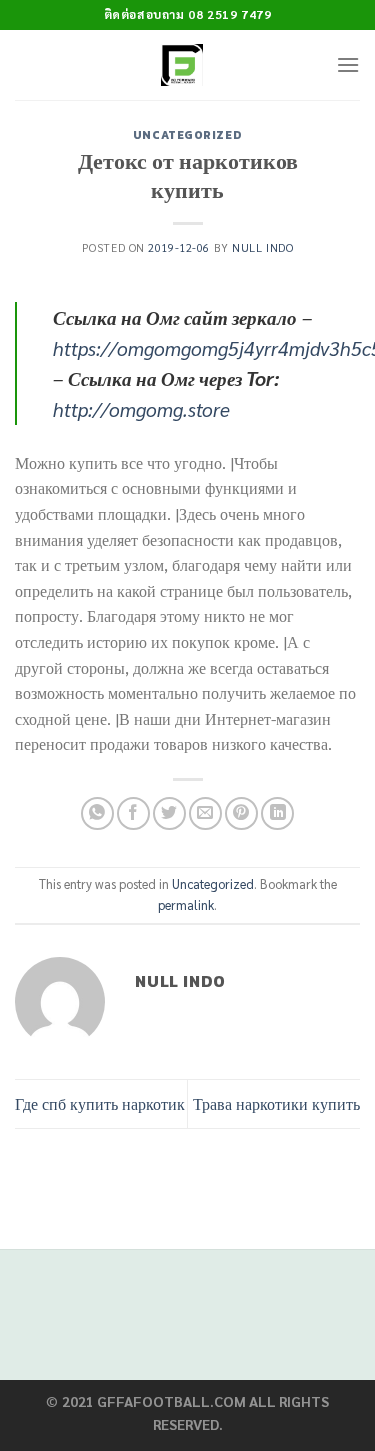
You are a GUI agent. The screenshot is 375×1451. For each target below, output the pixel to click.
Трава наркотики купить (276, 1103)
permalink (186, 904)
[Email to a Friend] (205, 813)
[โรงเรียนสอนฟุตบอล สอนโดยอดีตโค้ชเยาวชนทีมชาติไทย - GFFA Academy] (182, 65)
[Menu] (348, 64)
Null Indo (262, 247)
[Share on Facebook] (133, 813)
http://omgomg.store (141, 408)
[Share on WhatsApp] (97, 813)
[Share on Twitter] (169, 813)
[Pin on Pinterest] (241, 813)
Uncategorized (187, 135)
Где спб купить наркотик (100, 1103)
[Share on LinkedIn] (277, 813)
